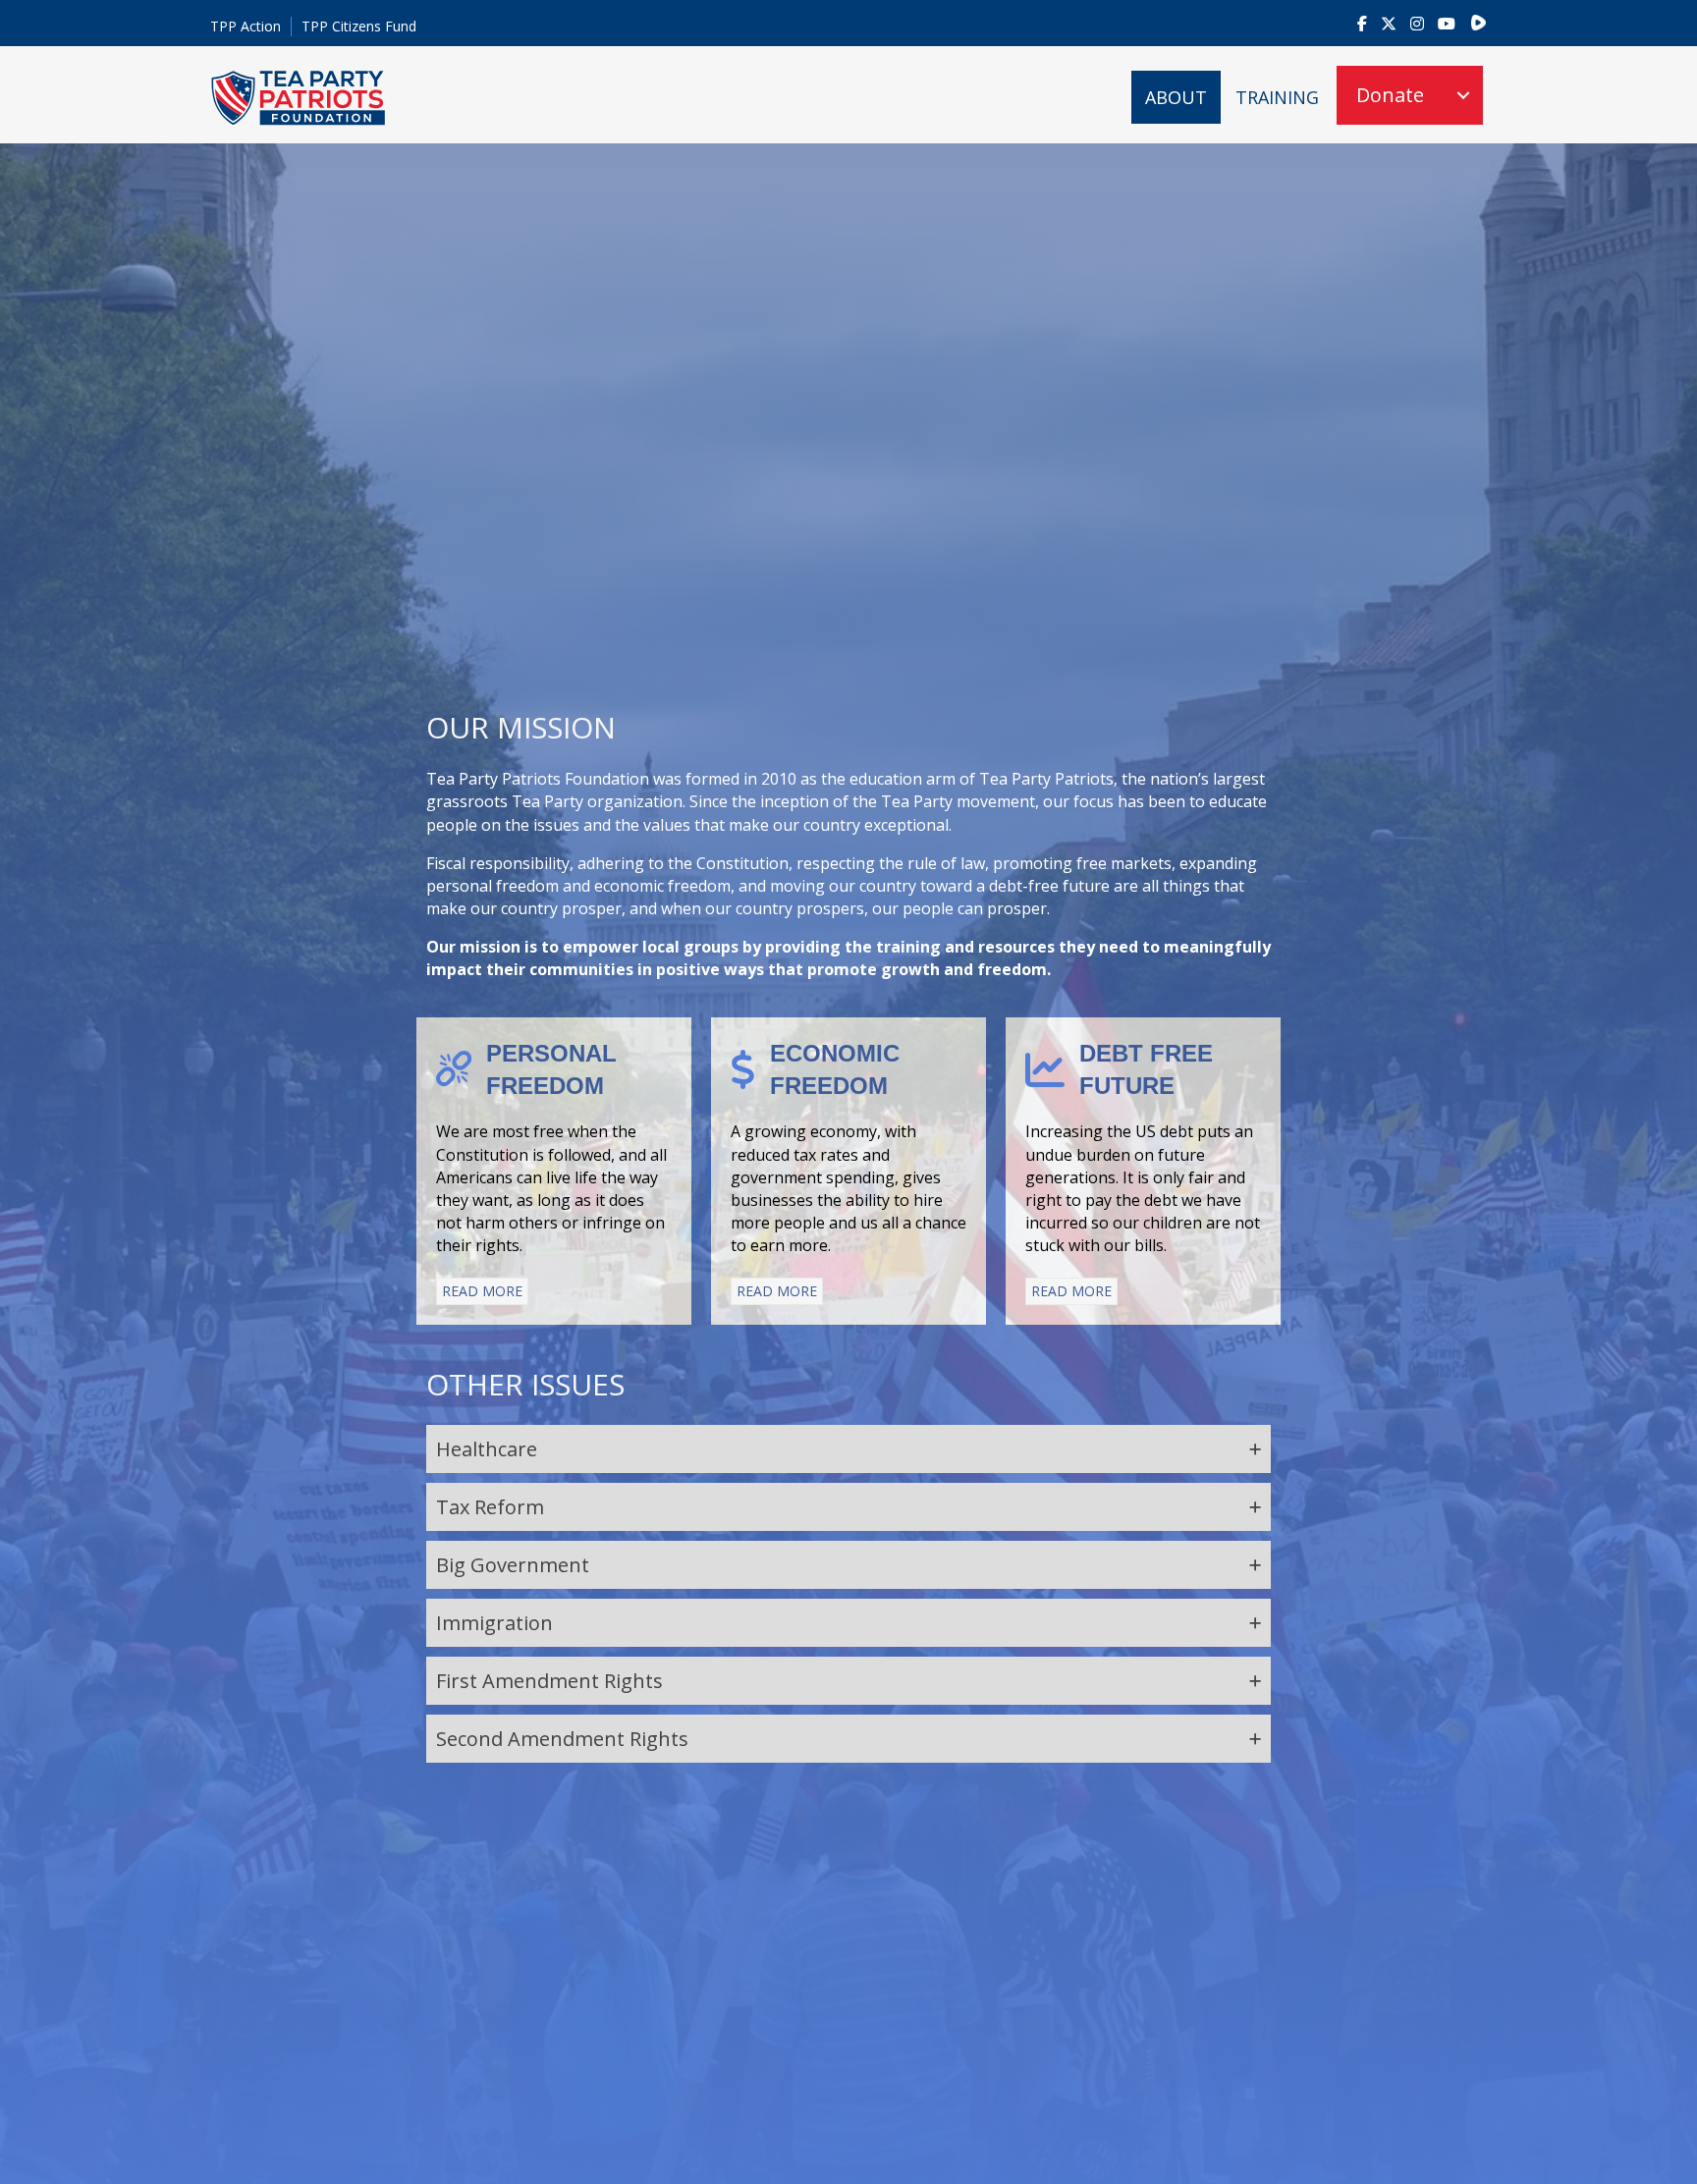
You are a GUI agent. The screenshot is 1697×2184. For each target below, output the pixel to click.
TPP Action (246, 26)
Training (1277, 97)
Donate (1390, 95)
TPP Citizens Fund (359, 26)
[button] (848, 1449)
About (1176, 97)
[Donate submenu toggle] (1463, 95)
